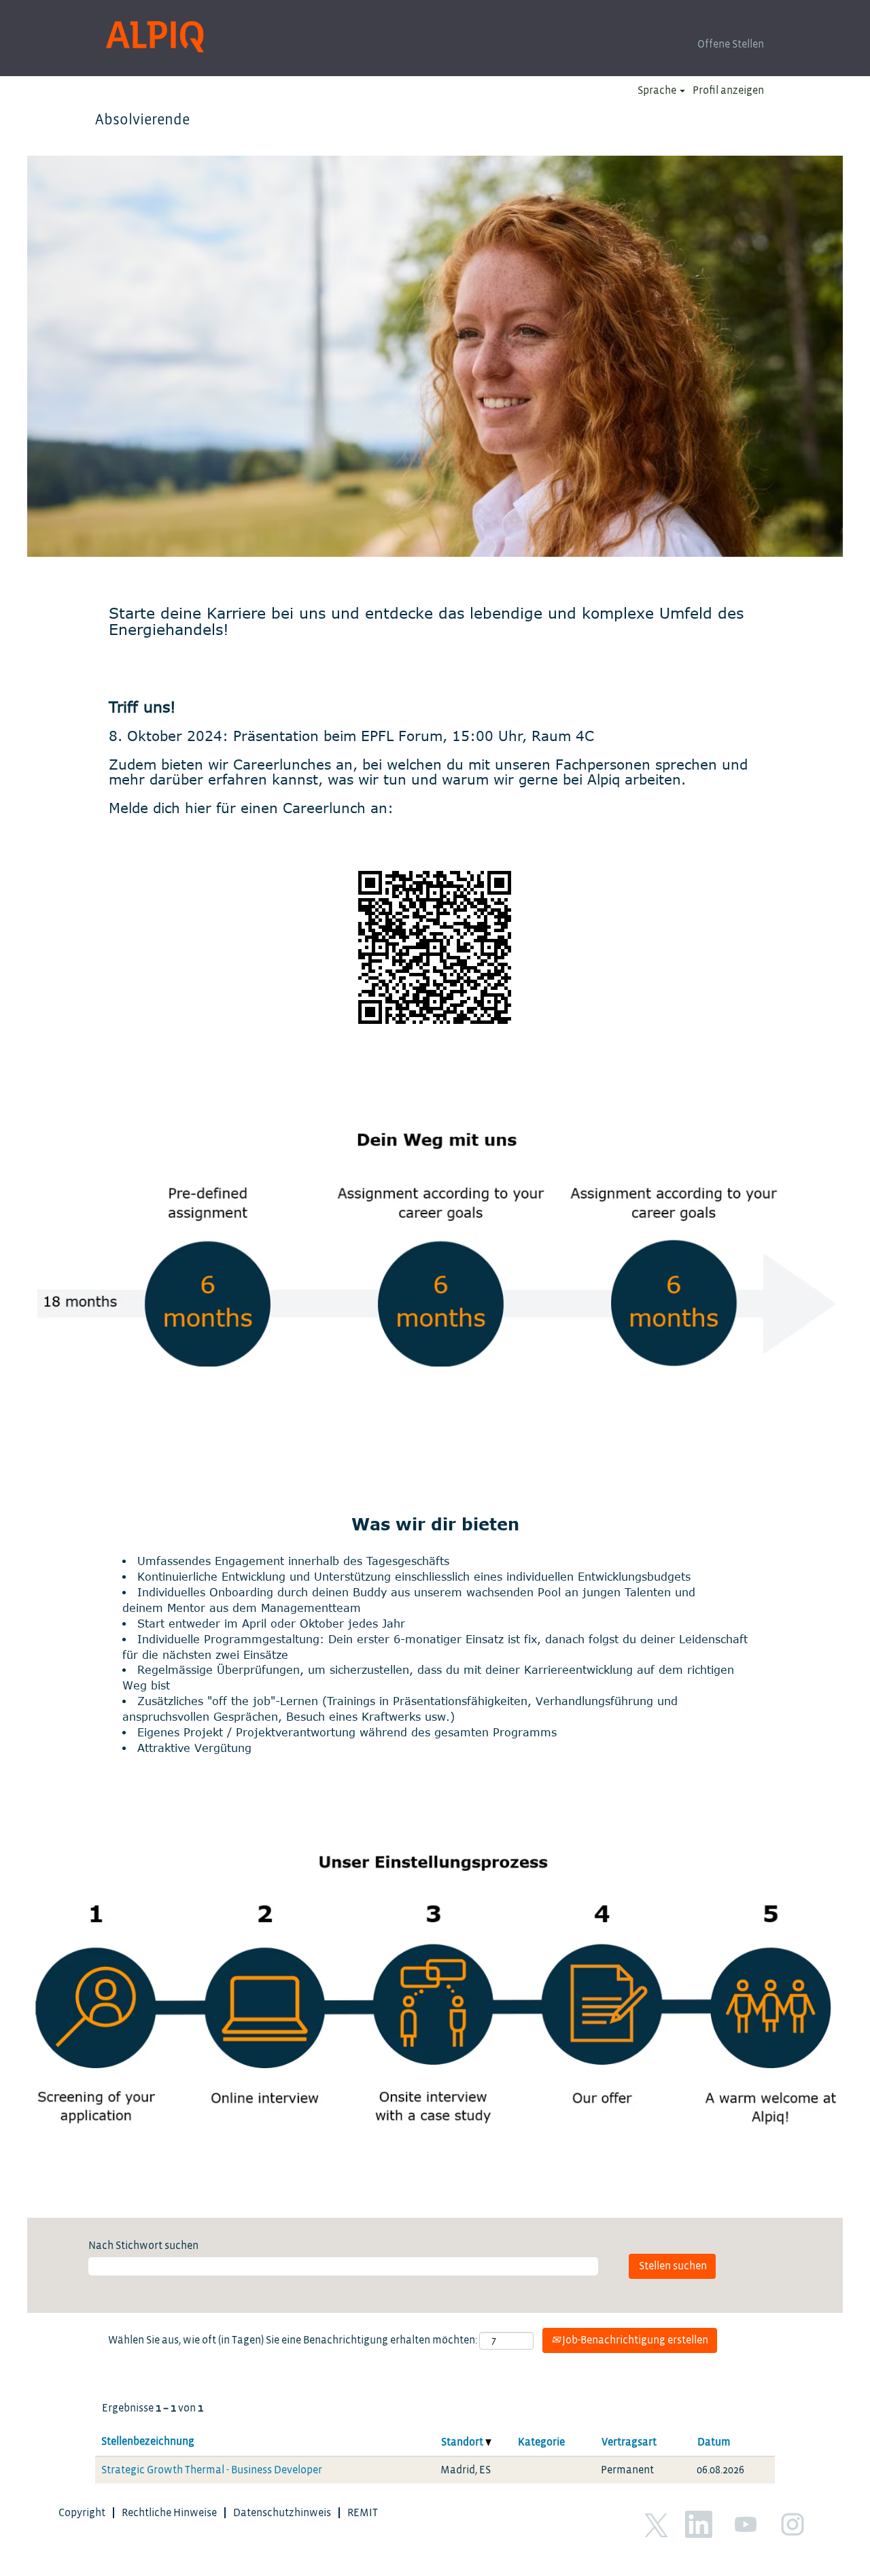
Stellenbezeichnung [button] (148, 2441)
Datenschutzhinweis (282, 2513)
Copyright (82, 2513)
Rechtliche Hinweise (169, 2513)
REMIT (363, 2513)
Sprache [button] (658, 90)
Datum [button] (714, 2442)
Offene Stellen (731, 44)
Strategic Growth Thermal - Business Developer (212, 2470)
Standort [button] (463, 2442)
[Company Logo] (155, 37)
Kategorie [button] (541, 2442)
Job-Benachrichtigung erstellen (634, 2340)
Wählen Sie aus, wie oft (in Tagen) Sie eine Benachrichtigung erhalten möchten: (293, 2340)
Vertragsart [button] (629, 2442)
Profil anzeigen (728, 90)
